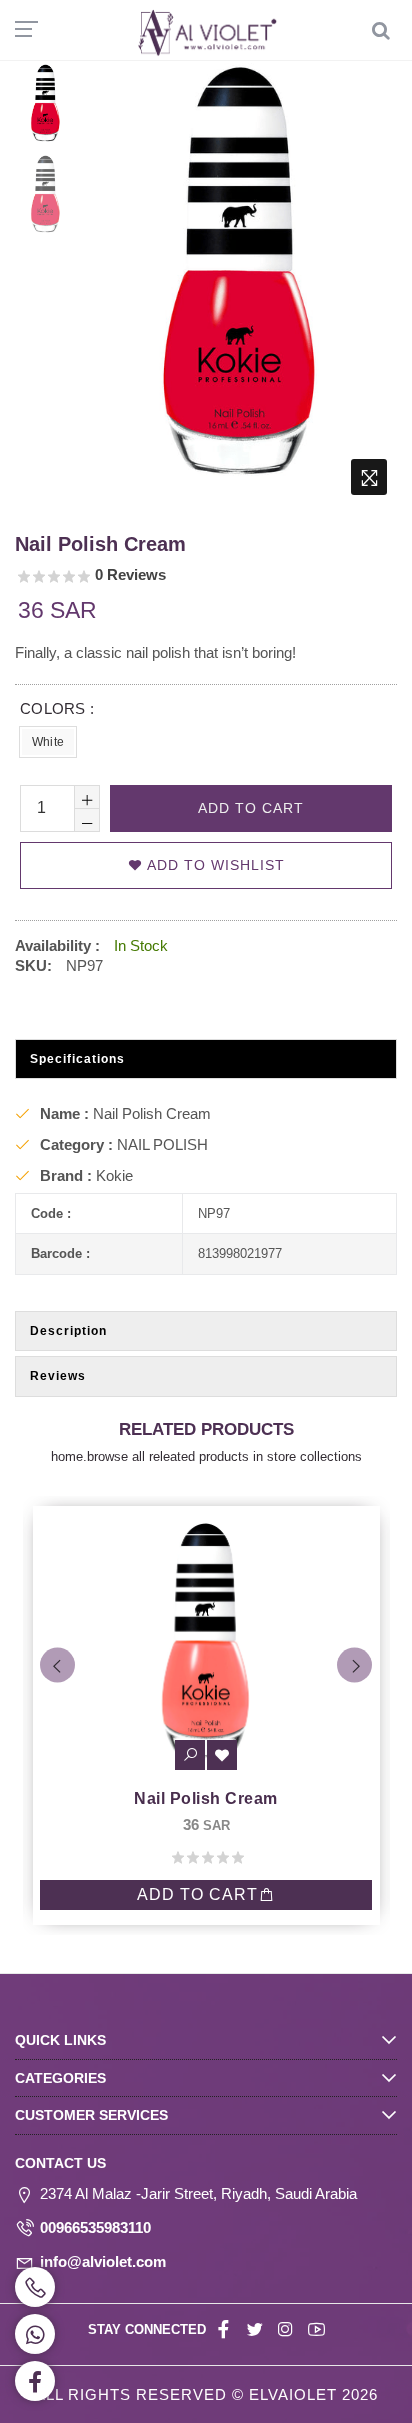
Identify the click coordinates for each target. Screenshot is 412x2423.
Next (354, 1665)
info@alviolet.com (103, 2261)
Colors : (57, 708)
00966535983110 (95, 2227)
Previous (57, 1665)
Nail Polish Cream (267, 1798)
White (48, 742)
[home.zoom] (369, 477)
